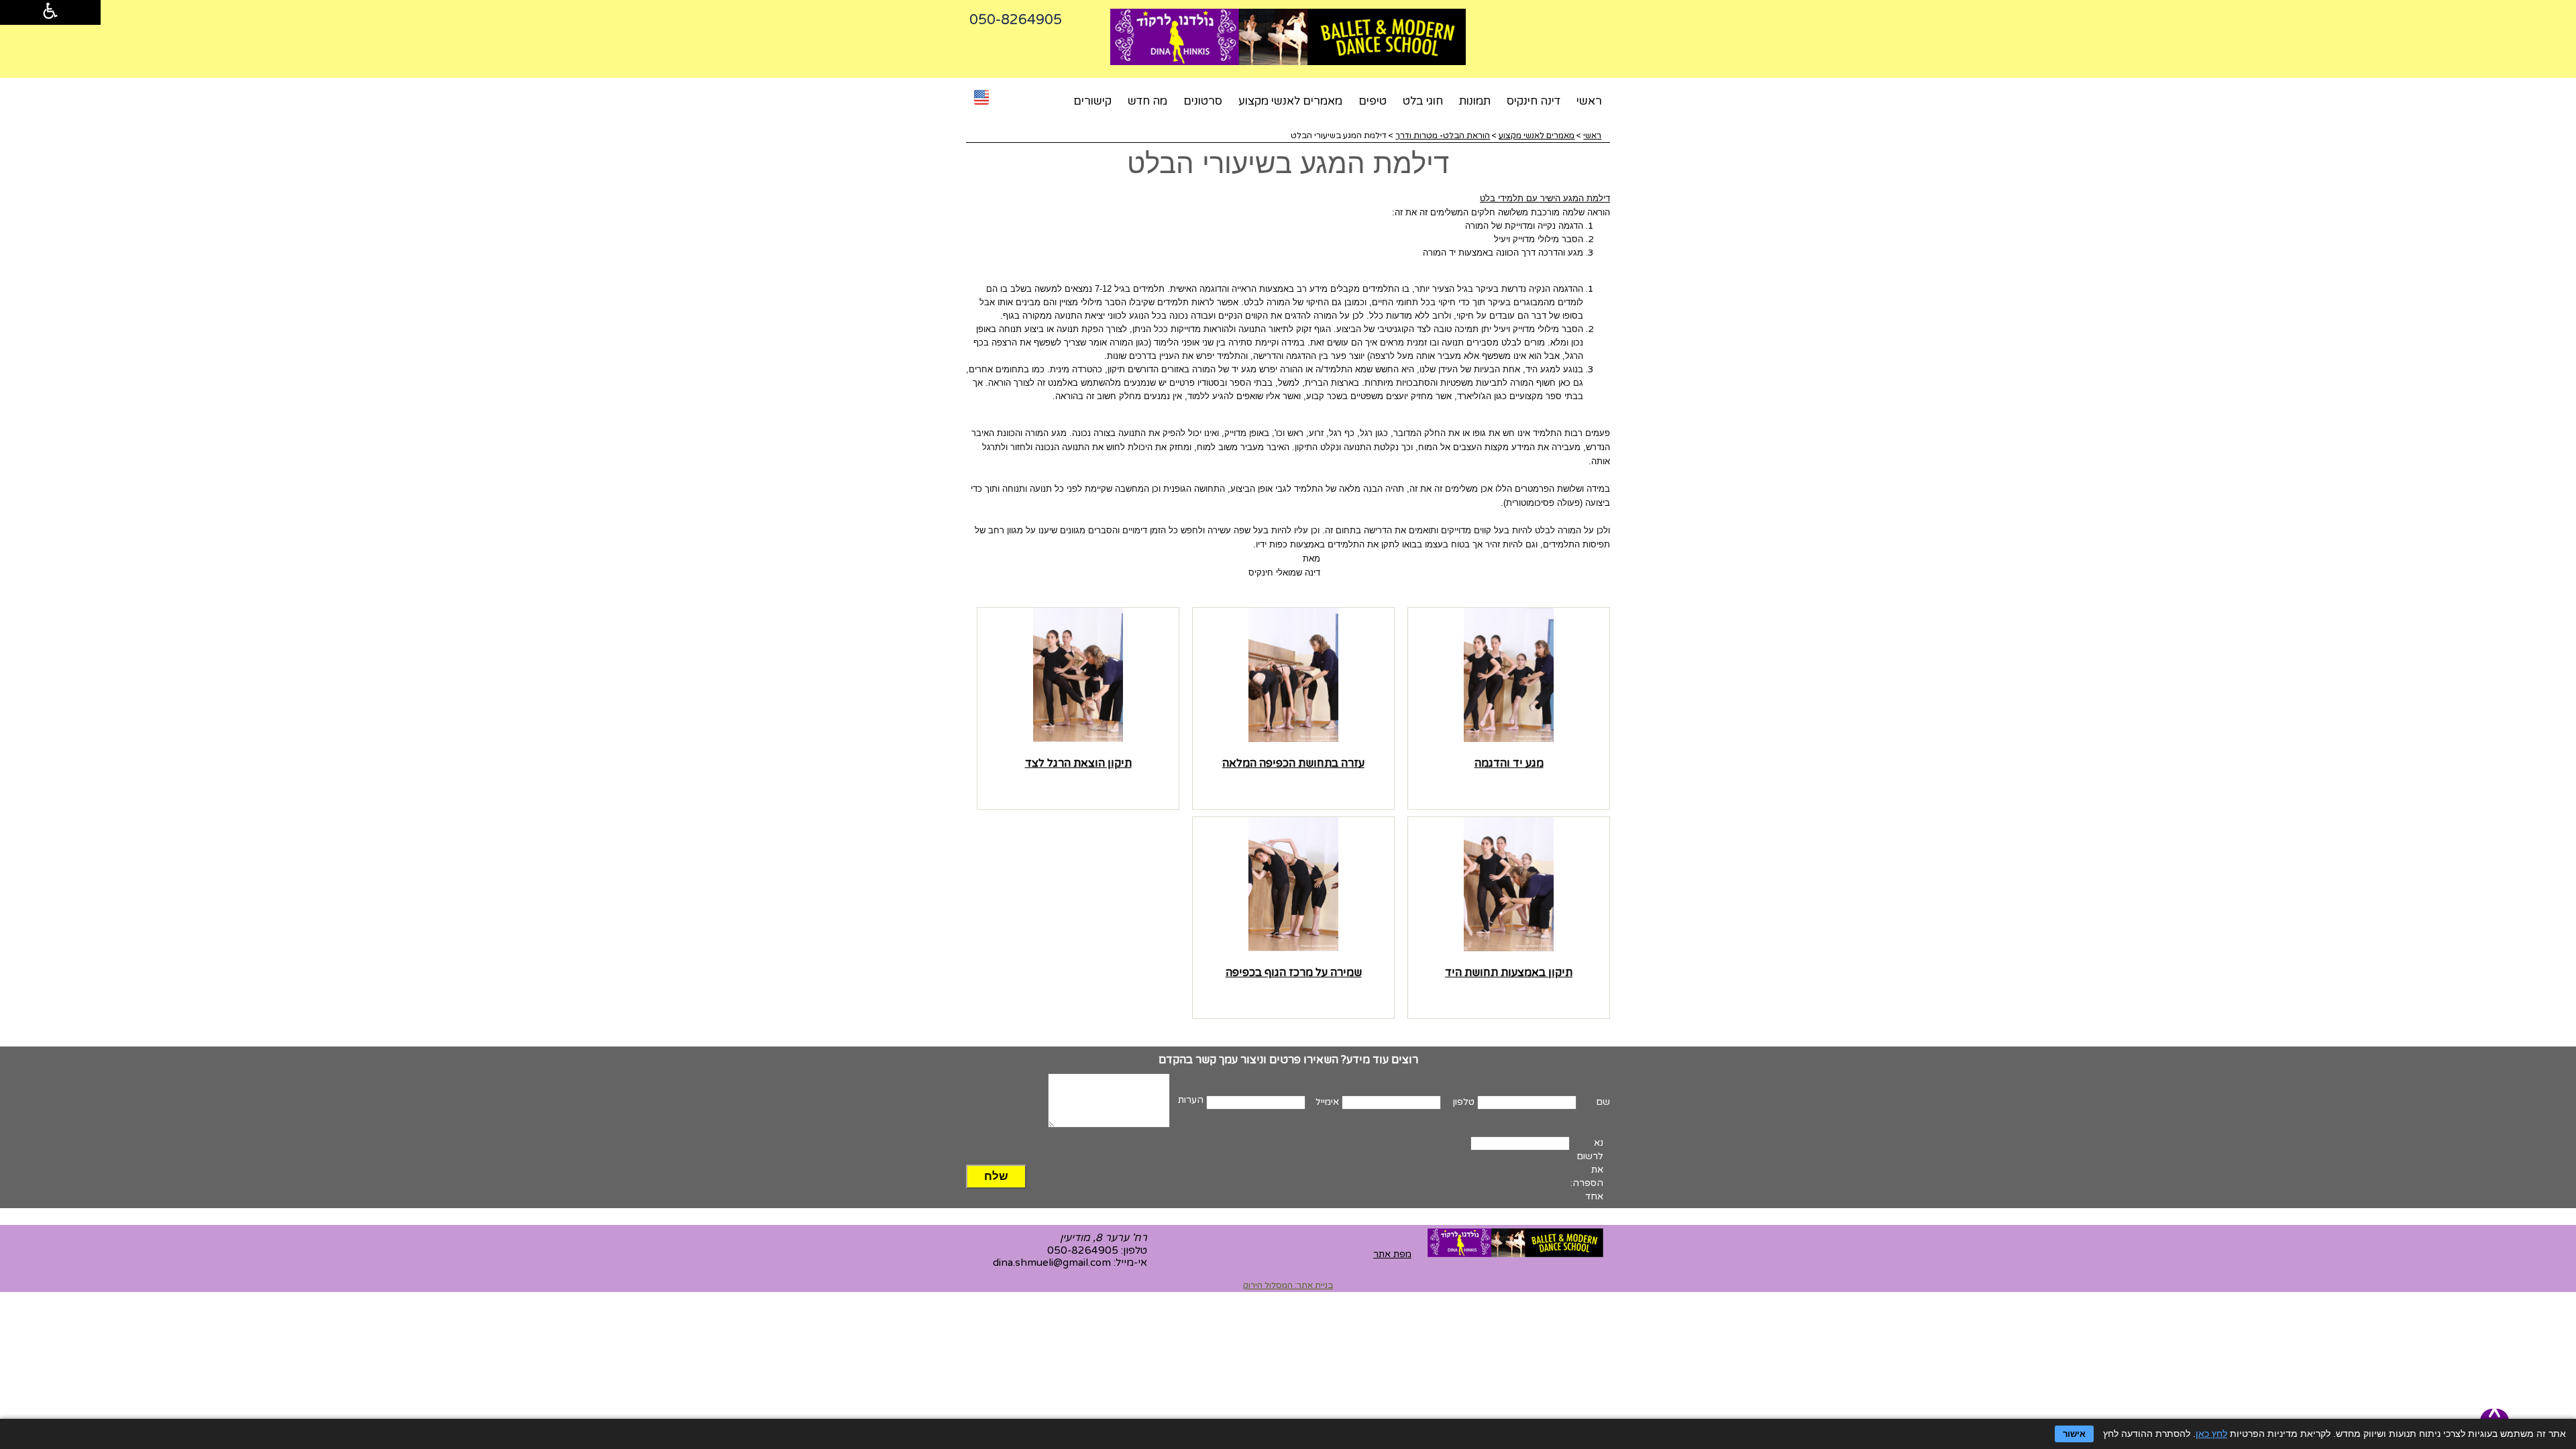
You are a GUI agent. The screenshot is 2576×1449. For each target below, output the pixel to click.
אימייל (1327, 1102)
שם (1603, 1102)
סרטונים (1203, 101)
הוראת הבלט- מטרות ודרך (1443, 136)
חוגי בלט (1423, 101)
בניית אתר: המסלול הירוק (1288, 1285)
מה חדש (1147, 101)
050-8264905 (1083, 1250)
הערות (1191, 1100)
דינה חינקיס (1534, 101)
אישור (2074, 1434)
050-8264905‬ (1016, 20)
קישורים (1092, 101)
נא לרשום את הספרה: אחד (1587, 1170)
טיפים (1373, 101)
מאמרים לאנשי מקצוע (1290, 101)
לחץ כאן (2211, 1434)
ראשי (1589, 101)
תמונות (1475, 101)
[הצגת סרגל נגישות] (50, 12)
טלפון (1464, 1102)
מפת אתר (1392, 1254)
